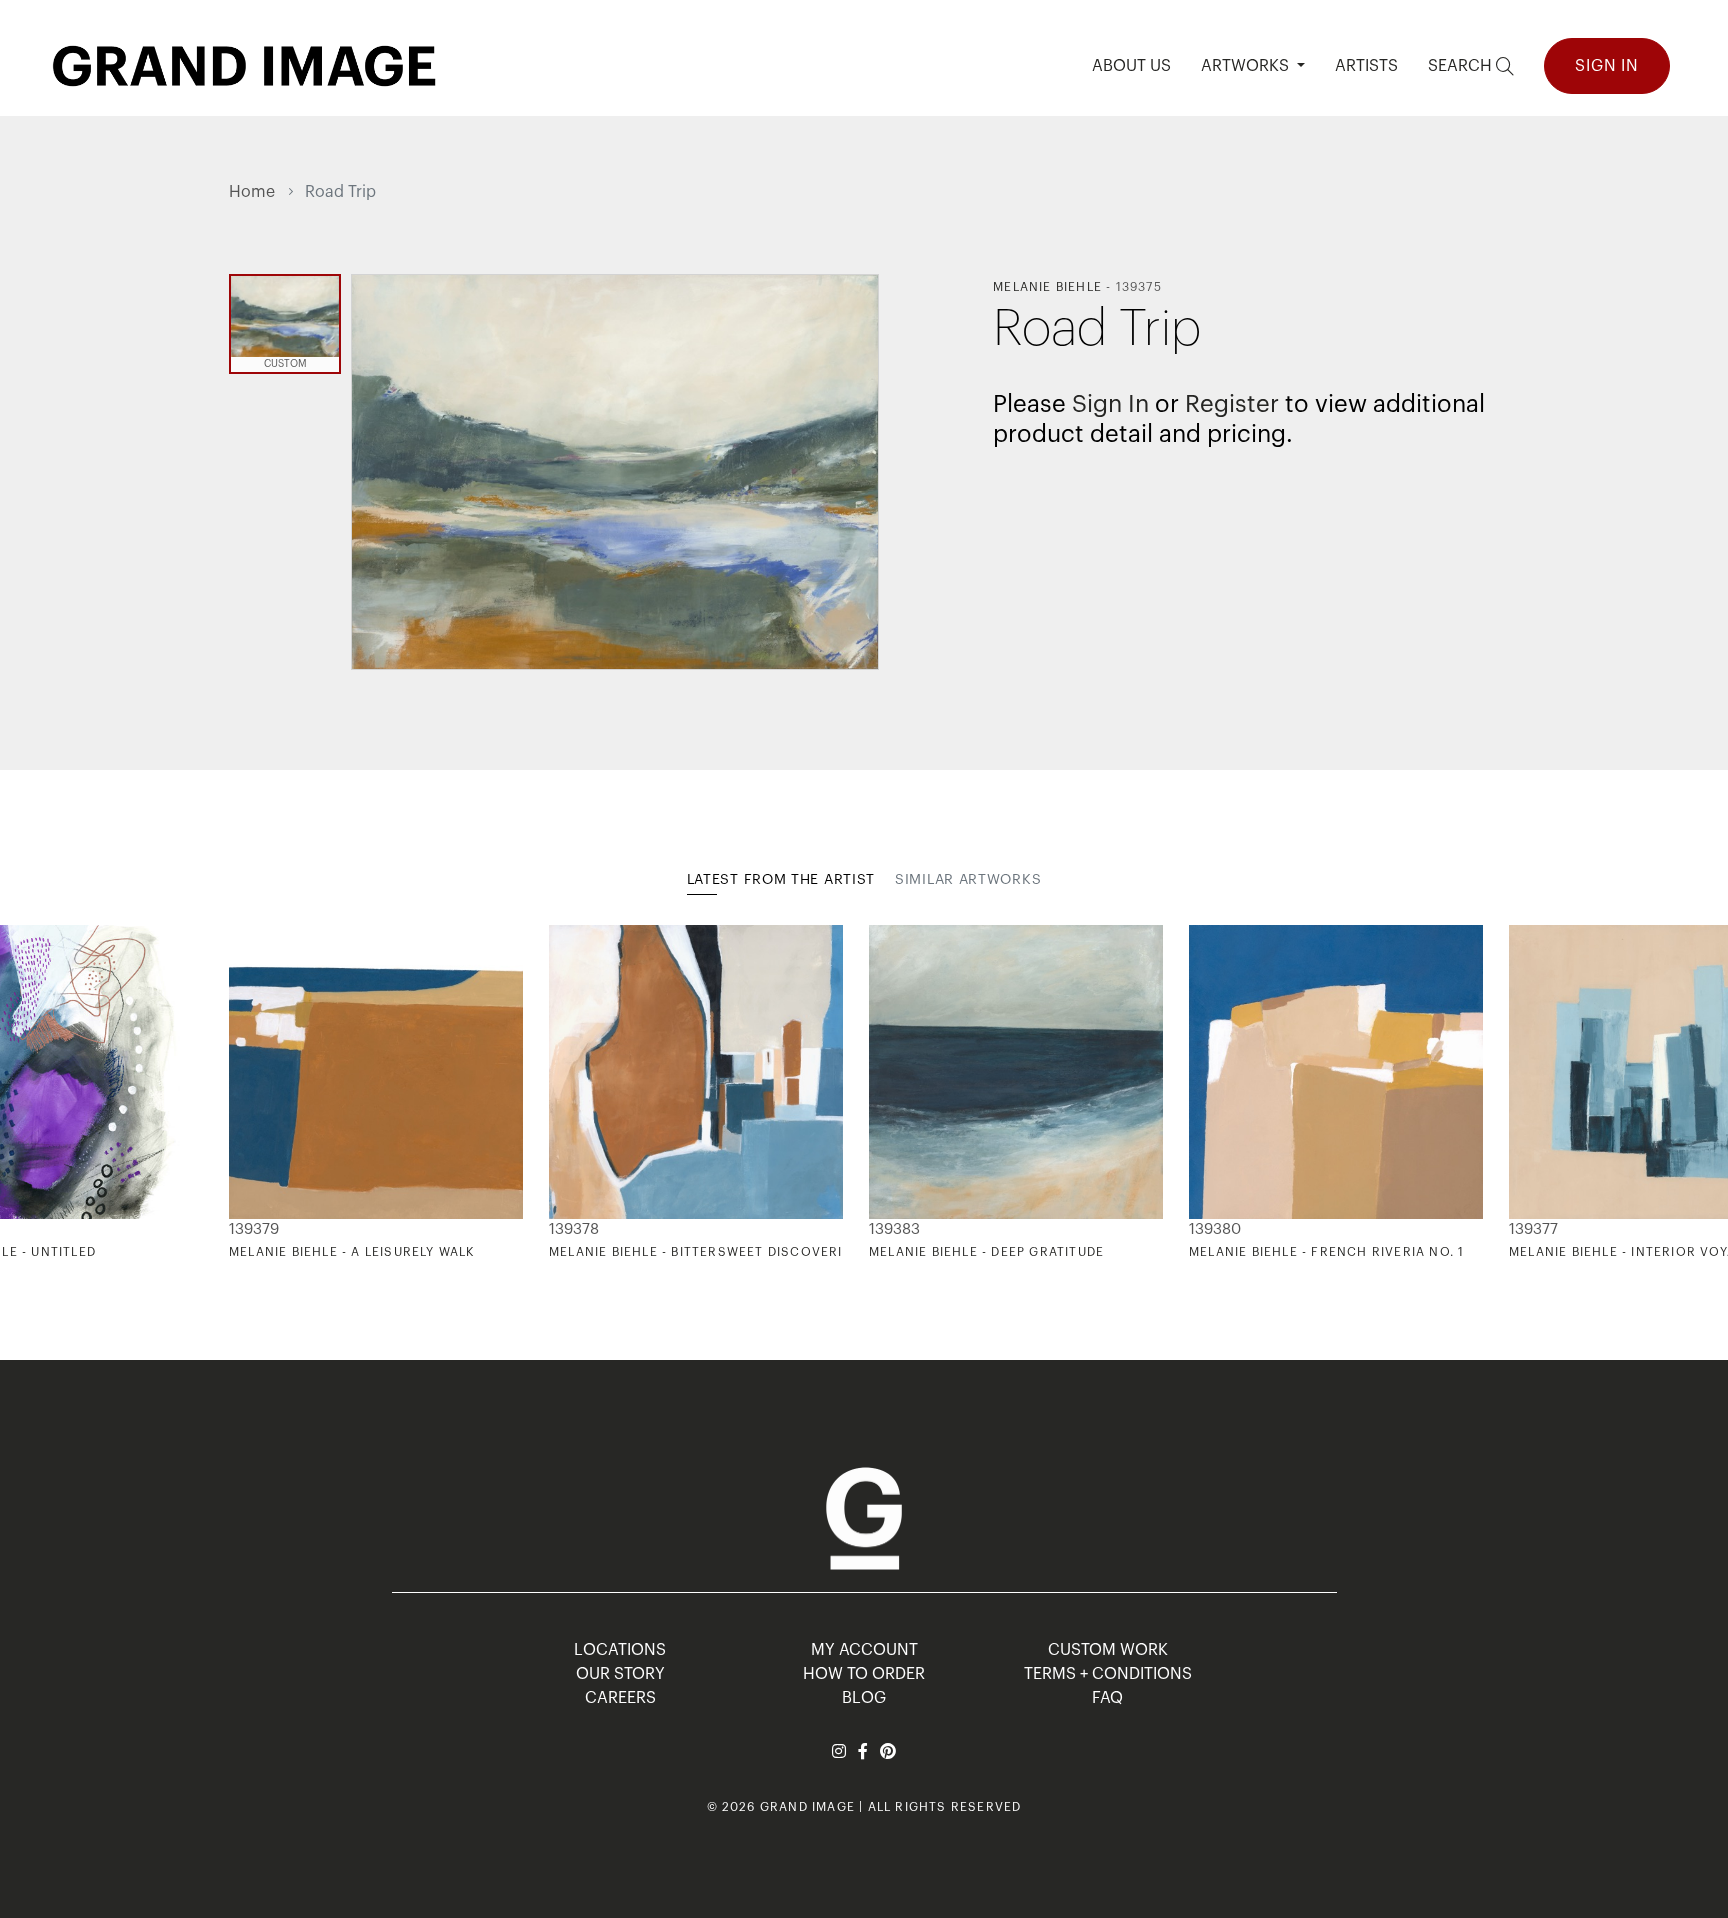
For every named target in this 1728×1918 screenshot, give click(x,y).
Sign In (1607, 66)
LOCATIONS (620, 1650)
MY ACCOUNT (864, 1650)
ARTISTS (1366, 66)
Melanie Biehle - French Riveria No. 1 (1326, 1252)
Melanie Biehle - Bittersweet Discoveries (704, 1252)
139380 (1215, 1229)
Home (252, 192)
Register (1232, 404)
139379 (254, 1229)
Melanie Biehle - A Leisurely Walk (352, 1252)
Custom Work (1108, 1650)
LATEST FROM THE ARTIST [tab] (781, 880)
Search (1462, 66)
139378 (574, 1229)
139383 (894, 1229)
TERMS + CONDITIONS (1108, 1674)
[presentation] (244, 1093)
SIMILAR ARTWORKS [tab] (968, 880)
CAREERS (620, 1698)
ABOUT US (1131, 66)
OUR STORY (620, 1674)
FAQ (1107, 1698)
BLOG (864, 1698)
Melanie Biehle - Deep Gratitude (986, 1252)
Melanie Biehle (1047, 287)
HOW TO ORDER (864, 1674)
